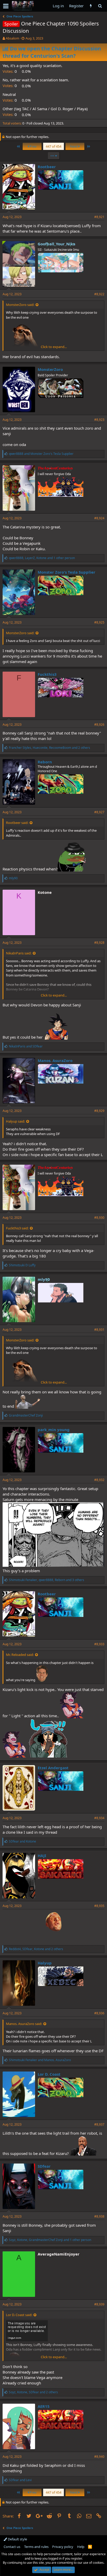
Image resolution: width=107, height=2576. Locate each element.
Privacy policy (63, 2547)
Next (74, 146)
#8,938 (99, 2216)
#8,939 (99, 2304)
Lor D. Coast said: (19, 2315)
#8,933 (99, 1644)
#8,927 (99, 812)
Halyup (45, 1963)
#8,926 (99, 725)
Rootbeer (47, 167)
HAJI (42, 1856)
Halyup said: (15, 1121)
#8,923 (99, 420)
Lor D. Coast (49, 2074)
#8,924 (99, 518)
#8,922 (99, 294)
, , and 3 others (46, 1580)
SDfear (44, 2166)
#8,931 (99, 1330)
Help (81, 2547)
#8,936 (99, 2013)
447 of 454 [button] (53, 146)
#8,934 (99, 1818)
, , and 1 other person (42, 558)
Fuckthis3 (47, 674)
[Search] (100, 6)
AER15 (44, 2406)
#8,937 (99, 2124)
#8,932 (99, 1480)
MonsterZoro (50, 369)
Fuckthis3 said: (17, 1228)
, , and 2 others (49, 748)
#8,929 (99, 1111)
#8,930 (99, 1218)
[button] (6, 6)
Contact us (12, 2547)
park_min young (54, 1430)
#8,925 (99, 622)
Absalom (12, 38)
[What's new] (91, 6)
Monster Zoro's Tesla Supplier (66, 572)
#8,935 (99, 1906)
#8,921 (99, 217)
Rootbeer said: (17, 823)
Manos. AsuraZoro (55, 1060)
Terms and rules (36, 2547)
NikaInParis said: (19, 953)
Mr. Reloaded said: (20, 1655)
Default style (17, 2539)
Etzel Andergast (53, 1768)
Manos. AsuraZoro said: (24, 2024)
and (41, 454)
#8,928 (99, 943)
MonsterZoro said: (20, 305)
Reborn (45, 762)
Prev (33, 146)
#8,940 (99, 2457)
